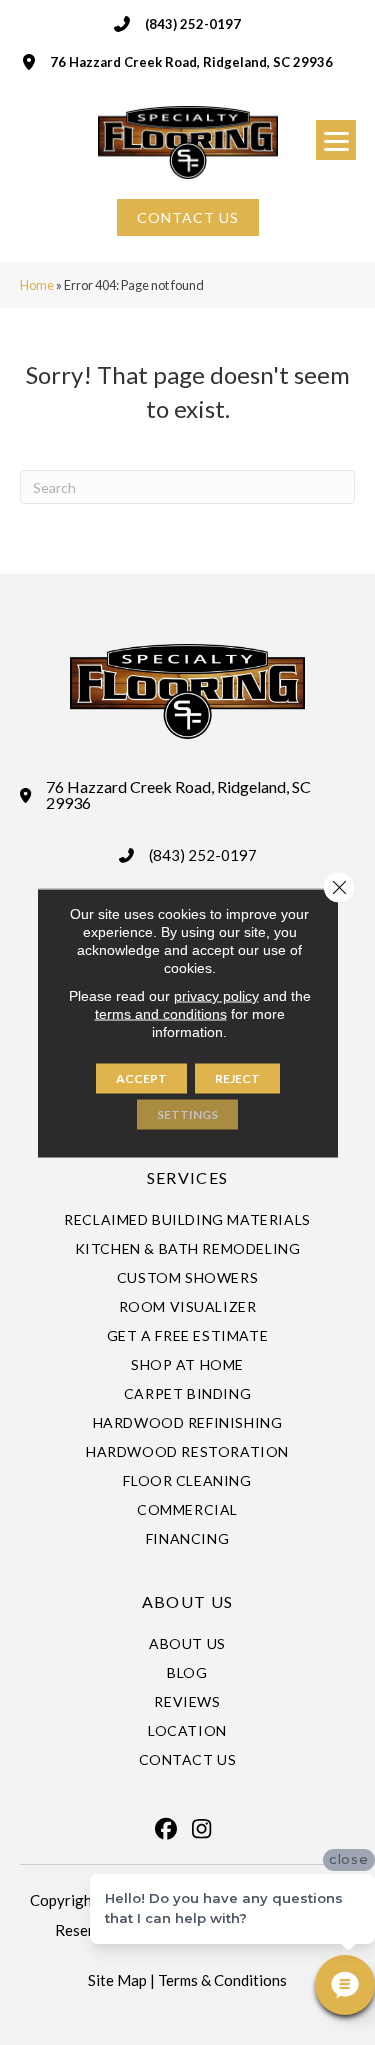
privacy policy (216, 995)
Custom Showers (187, 1277)
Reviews (187, 1701)
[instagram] (202, 1829)
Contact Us (188, 1759)
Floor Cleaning (187, 1480)
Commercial (187, 1509)
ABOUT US (187, 1601)
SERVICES (187, 1177)
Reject (237, 1077)
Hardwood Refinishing (188, 1422)
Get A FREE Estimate (187, 1335)
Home (37, 285)
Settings (187, 1113)
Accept (141, 1077)
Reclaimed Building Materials (187, 1219)
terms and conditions (161, 1013)
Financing (187, 1538)
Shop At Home (187, 1364)
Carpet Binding (187, 1393)
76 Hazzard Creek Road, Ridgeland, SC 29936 (191, 62)
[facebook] (167, 1829)
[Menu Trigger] (336, 140)
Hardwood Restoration (187, 1451)
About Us (187, 1643)
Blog (187, 1672)
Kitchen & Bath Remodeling (188, 1248)
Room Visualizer (188, 1306)
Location (187, 1730)
